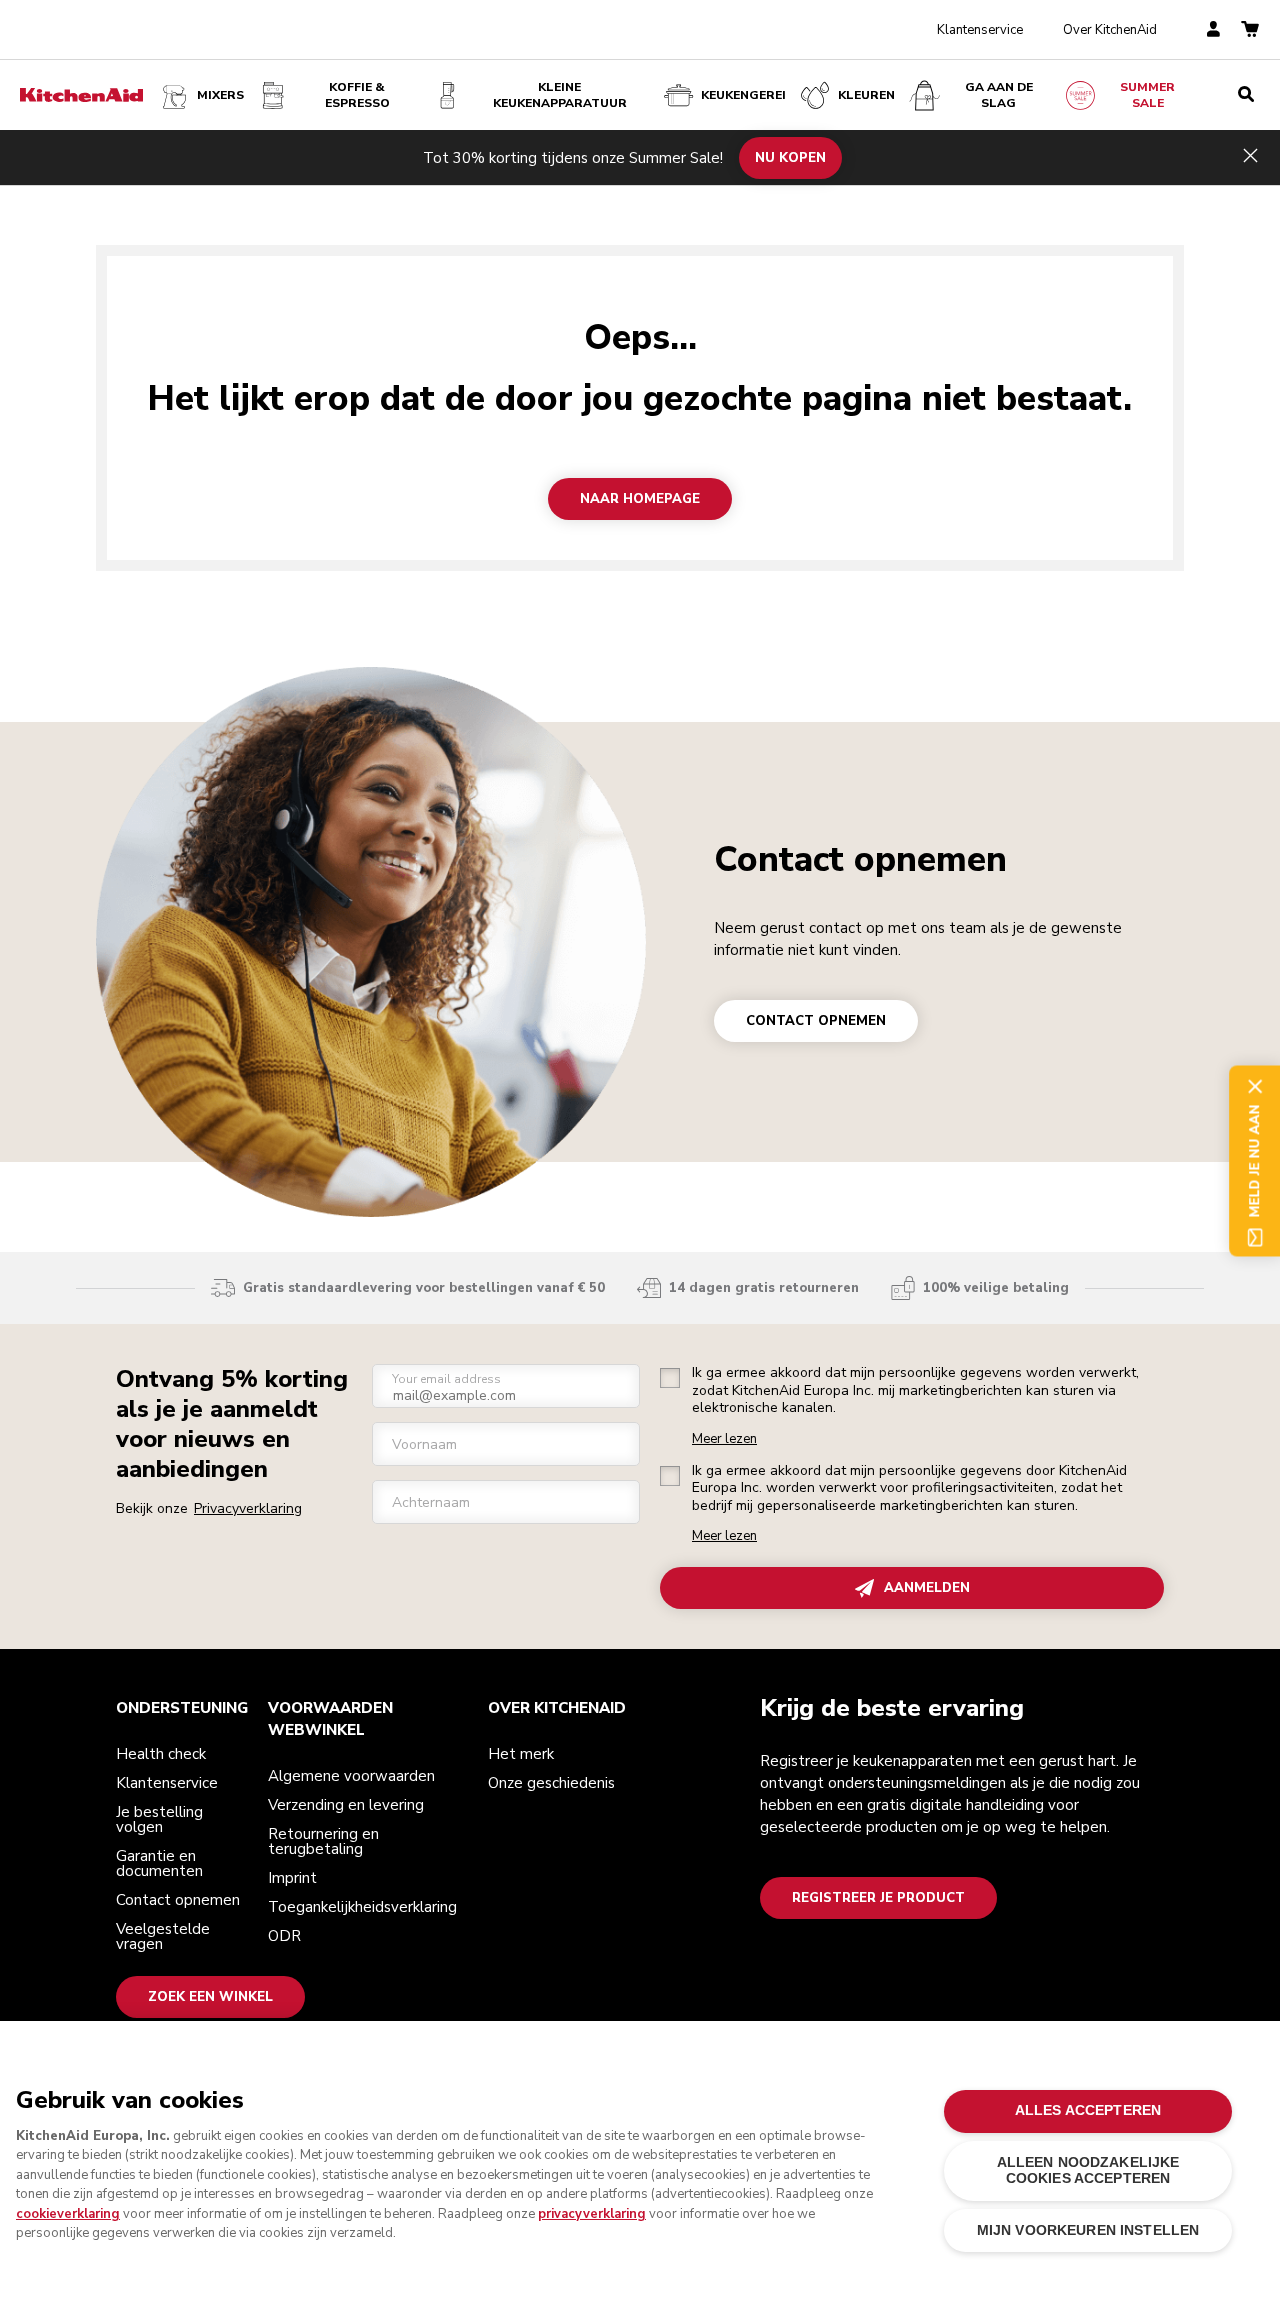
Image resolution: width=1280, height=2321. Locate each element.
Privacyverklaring (248, 1508)
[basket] (1250, 30)
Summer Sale (1147, 95)
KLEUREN (866, 95)
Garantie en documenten (159, 1863)
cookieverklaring (68, 2214)
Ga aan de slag (999, 95)
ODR (284, 1936)
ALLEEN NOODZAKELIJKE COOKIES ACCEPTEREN (1088, 2170)
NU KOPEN (790, 157)
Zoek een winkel (210, 1997)
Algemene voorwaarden (351, 1776)
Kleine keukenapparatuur (560, 95)
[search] (1246, 95)
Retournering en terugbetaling (323, 1841)
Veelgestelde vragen (163, 1936)
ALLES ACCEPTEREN (1088, 2110)
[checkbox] (670, 1378)
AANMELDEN (927, 1588)
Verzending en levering (346, 1805)
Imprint (292, 1878)
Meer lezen (724, 1439)
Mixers (220, 95)
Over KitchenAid (1110, 30)
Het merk (521, 1754)
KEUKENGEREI (743, 95)
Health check (161, 1754)
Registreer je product (878, 1898)
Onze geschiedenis (551, 1783)
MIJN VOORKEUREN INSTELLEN (1088, 2230)
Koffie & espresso (357, 95)
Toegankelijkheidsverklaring (362, 1907)
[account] (1213, 30)
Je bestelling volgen (159, 1819)
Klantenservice (980, 30)
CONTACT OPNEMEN (816, 1021)
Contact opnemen (860, 859)
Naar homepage (640, 499)
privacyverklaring (592, 2214)
